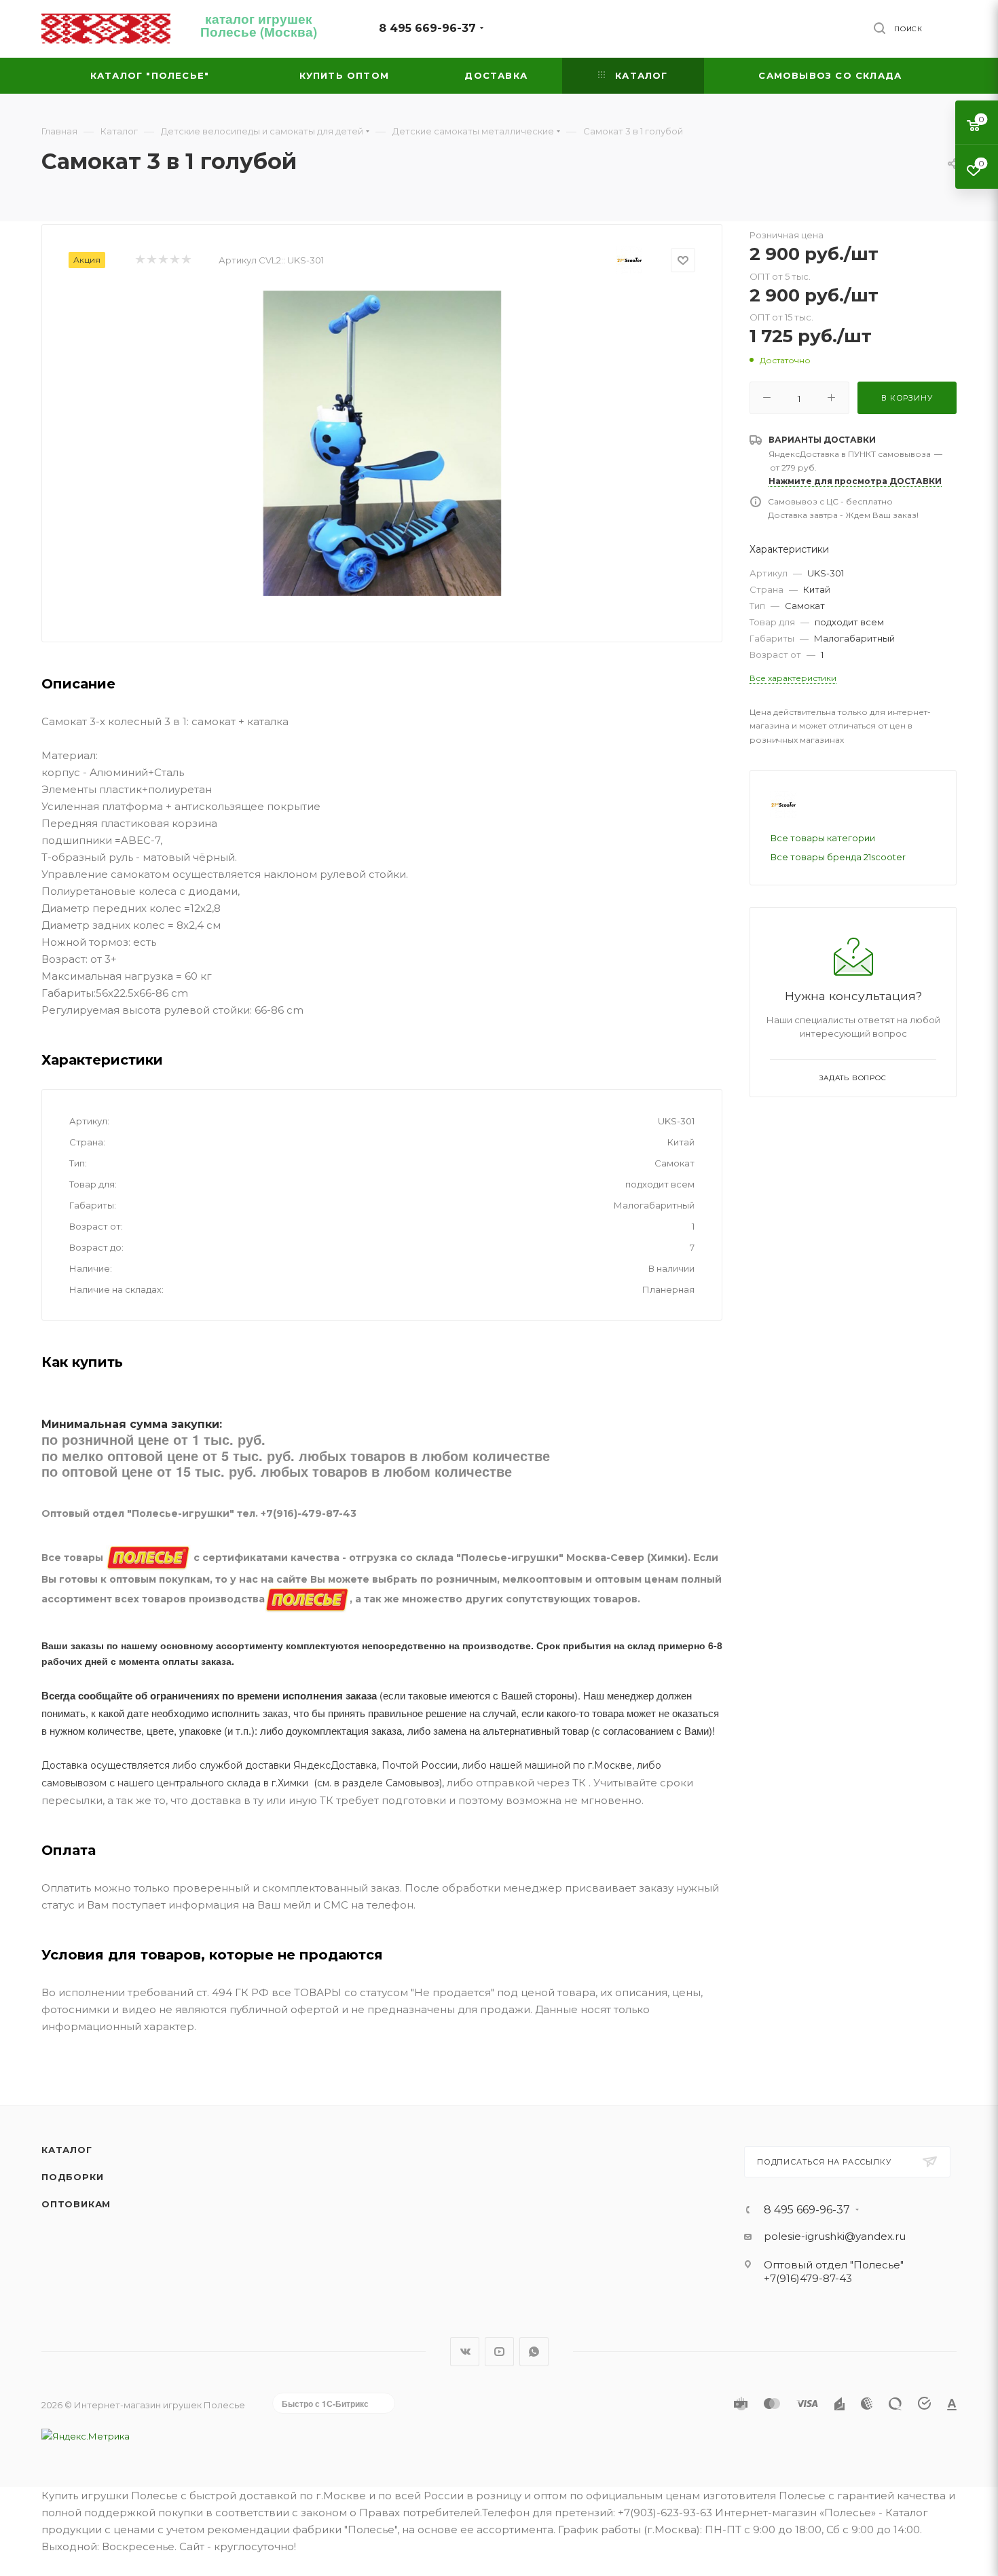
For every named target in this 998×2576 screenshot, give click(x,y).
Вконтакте (465, 2352)
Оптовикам (76, 2204)
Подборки (72, 2177)
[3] (163, 260)
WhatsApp (534, 2352)
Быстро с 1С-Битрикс (325, 2404)
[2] (151, 260)
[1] (140, 260)
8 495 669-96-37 (427, 28)
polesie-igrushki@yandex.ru (835, 2236)
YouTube (499, 2352)
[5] (186, 260)
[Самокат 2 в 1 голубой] (382, 443)
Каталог (67, 2150)
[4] (174, 260)
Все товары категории (823, 838)
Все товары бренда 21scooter (838, 857)
